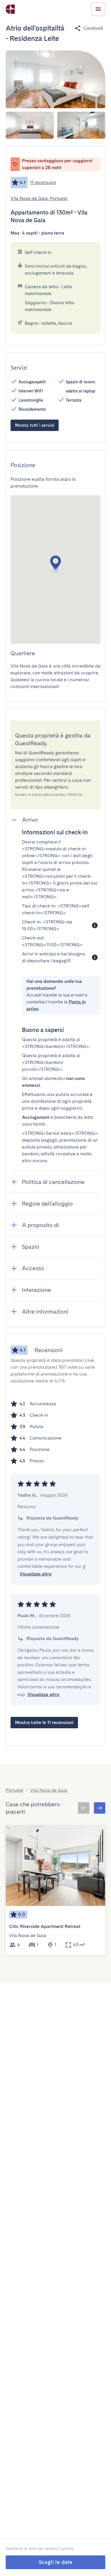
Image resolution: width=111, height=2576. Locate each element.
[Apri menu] (98, 9)
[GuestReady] (10, 9)
